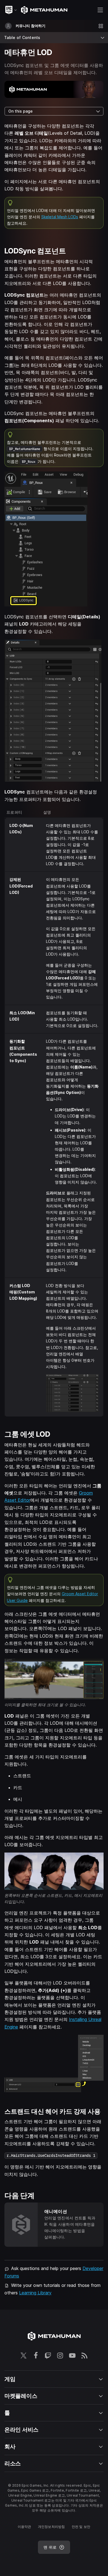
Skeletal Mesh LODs (60, 217)
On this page (20, 111)
